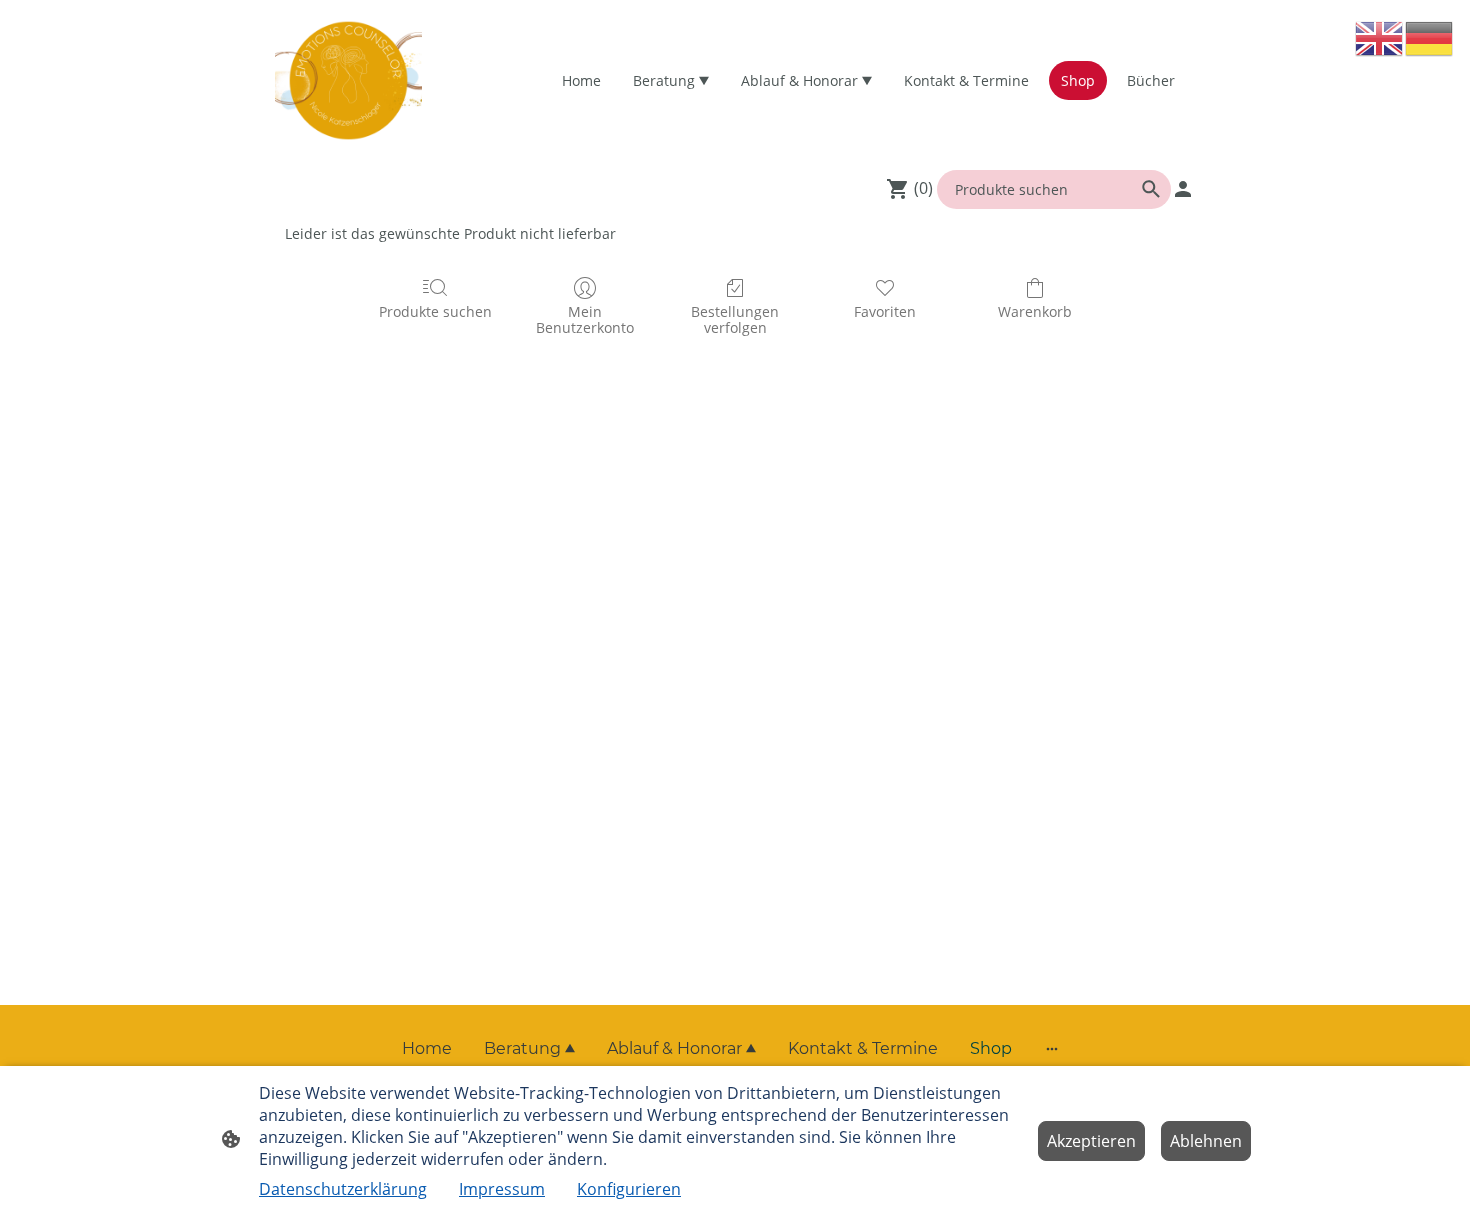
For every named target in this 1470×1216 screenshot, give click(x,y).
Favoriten (885, 311)
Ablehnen (1206, 1141)
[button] (1380, 37)
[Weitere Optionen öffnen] (1052, 1049)
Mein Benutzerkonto (585, 320)
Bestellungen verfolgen (735, 320)
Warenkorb (1035, 311)
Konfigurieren (629, 1189)
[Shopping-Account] (1183, 189)
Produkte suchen (435, 311)
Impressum (502, 1189)
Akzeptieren (1091, 1141)
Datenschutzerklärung (343, 1189)
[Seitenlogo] (348, 80)
